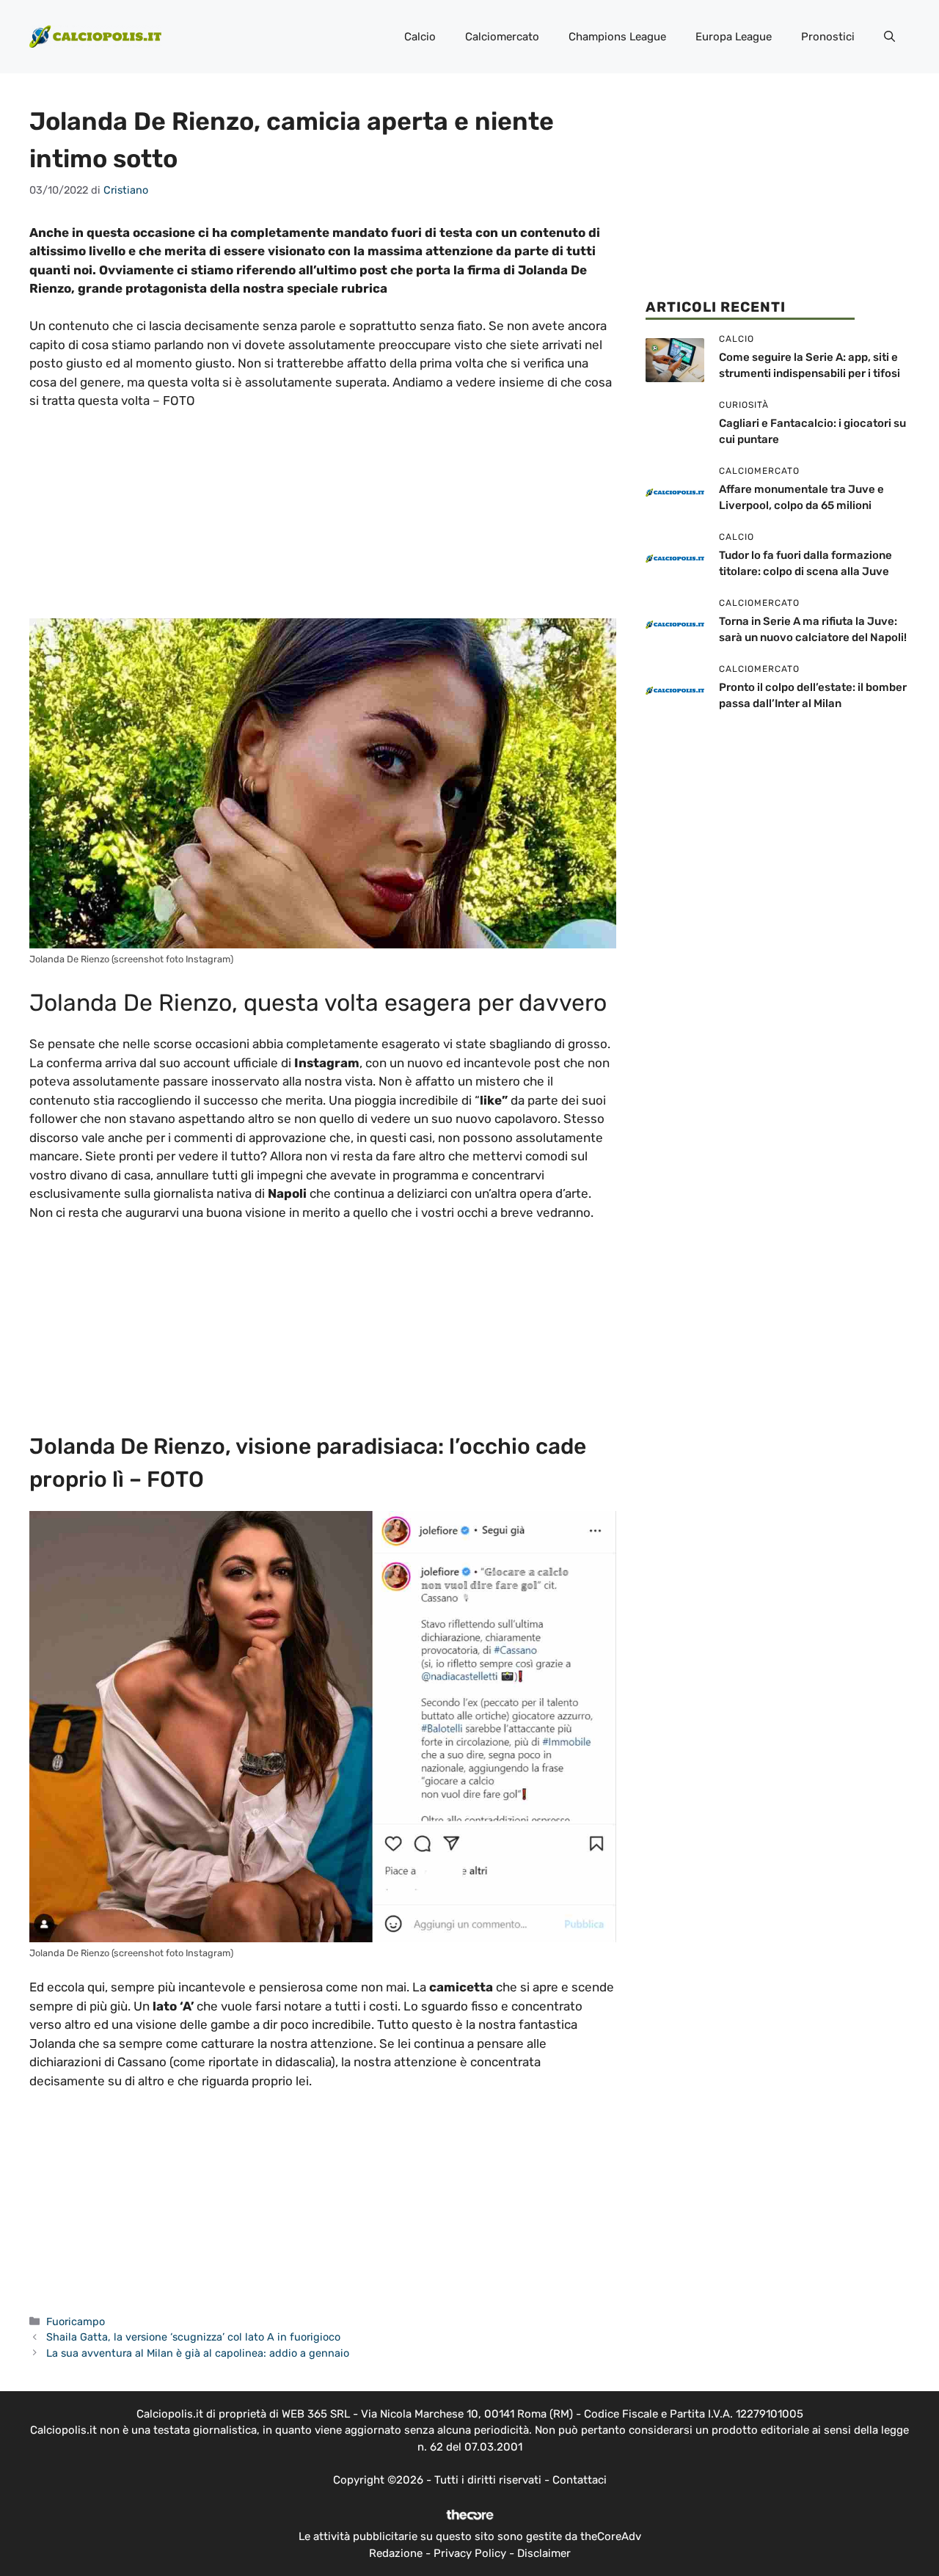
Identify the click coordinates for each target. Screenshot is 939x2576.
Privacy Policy (470, 2553)
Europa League (734, 37)
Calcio (420, 37)
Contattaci (580, 2480)
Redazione (396, 2553)
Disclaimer (544, 2553)
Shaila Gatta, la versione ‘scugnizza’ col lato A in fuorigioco (193, 2337)
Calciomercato (502, 37)
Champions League (617, 37)
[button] (889, 37)
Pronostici (828, 37)
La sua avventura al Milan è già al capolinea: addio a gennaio (198, 2353)
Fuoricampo (76, 2321)
